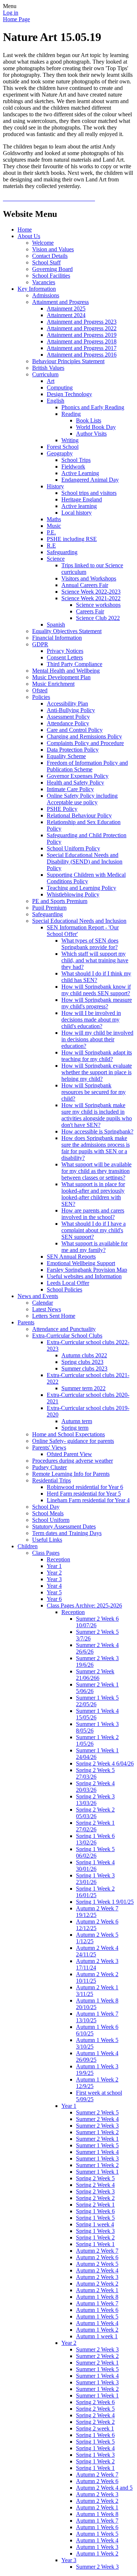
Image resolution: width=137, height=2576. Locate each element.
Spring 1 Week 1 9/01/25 (105, 1902)
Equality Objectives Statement (67, 631)
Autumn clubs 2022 (84, 1355)
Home (25, 230)
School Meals (48, 1513)
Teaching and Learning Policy (81, 888)
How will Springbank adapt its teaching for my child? (97, 1056)
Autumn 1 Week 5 (97, 2316)
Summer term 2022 (83, 1388)
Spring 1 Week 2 (95, 2237)
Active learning (79, 506)
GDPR (40, 644)
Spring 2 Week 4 (95, 2185)
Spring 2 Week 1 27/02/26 (95, 1826)
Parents (26, 1322)
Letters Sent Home (54, 1316)
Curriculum (45, 374)
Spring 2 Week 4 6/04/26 (105, 1763)
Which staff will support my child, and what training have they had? (95, 960)
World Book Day (96, 427)
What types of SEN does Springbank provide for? (90, 944)
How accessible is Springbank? (97, 1131)
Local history (77, 513)
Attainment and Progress (60, 302)
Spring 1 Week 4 (95, 2448)
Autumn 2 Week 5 (97, 2264)
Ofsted (40, 690)
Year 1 (54, 1566)
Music (54, 526)
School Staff (46, 262)
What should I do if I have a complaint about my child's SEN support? (94, 1230)
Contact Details (50, 256)
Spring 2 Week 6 (95, 2402)
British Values (48, 368)
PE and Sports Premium (60, 901)
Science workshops (98, 605)
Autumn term (77, 1421)
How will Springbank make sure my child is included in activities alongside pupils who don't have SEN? (97, 1115)
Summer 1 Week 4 (97, 2152)
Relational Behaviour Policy (79, 815)
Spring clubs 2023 (82, 1362)
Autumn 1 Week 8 (97, 2297)
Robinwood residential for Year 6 (85, 1487)
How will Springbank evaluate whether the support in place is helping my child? (97, 1072)
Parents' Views (49, 1447)
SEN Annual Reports (71, 1257)
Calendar (43, 1303)
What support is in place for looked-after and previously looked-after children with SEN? (93, 1194)
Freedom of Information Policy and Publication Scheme (87, 766)
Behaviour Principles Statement (68, 361)
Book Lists (89, 420)
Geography (60, 453)
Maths (54, 519)
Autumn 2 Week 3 (97, 2277)
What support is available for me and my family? (94, 1247)
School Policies (64, 1289)
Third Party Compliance (75, 664)
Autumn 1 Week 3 (97, 2547)
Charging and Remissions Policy (84, 736)
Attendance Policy (68, 723)
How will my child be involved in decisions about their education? (97, 1039)
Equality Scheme (66, 756)
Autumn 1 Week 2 (97, 2330)
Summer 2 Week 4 (97, 2119)
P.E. (51, 532)
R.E (51, 546)
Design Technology (69, 394)
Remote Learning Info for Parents (71, 1474)
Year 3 (54, 1579)
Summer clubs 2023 (84, 1368)
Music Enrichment (53, 684)
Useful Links (47, 1540)
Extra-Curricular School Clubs (67, 1336)
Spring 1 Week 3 (95, 2231)
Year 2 (54, 1573)
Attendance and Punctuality (64, 1329)
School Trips (76, 460)
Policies (41, 697)
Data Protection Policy (73, 750)
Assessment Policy (68, 717)
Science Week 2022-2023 (91, 592)
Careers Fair (90, 611)
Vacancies (44, 282)
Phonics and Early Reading (93, 407)
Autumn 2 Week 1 (97, 2290)
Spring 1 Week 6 (95, 2211)
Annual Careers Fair (85, 585)
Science (56, 559)
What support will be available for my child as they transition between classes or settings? (96, 1171)
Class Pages (46, 1553)
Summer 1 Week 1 (97, 2172)
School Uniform (51, 1520)
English (56, 401)
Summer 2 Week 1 (97, 2139)
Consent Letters (65, 657)
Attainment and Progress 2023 (82, 322)
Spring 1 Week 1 (95, 2244)
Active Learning (80, 473)
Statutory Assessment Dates (64, 1526)
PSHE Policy (62, 809)
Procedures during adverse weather (73, 1461)
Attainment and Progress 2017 (82, 348)
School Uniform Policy (73, 848)
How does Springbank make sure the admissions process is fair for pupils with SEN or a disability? (96, 1148)
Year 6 (54, 1599)
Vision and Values (53, 249)
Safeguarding (62, 552)
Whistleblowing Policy (73, 894)
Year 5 (54, 1592)
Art (51, 381)
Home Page (16, 19)
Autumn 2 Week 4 (97, 2270)
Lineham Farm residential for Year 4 (88, 1500)
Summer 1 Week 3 (97, 2158)
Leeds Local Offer (68, 1283)
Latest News (47, 1309)
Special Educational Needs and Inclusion (79, 921)
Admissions (46, 295)
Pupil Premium (49, 908)
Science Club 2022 (98, 618)
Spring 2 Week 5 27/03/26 (95, 1773)
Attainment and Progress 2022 (82, 328)
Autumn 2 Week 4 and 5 (104, 2488)
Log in (11, 13)
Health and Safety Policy (75, 783)
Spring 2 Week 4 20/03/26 (95, 1787)
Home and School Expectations (68, 1434)
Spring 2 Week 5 (95, 2178)
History (55, 486)
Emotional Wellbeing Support (81, 1263)
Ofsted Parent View (69, 1454)
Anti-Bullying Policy (71, 710)
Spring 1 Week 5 (95, 2218)
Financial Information (57, 638)
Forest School (63, 447)
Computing (60, 388)
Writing (70, 440)
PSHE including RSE (72, 539)
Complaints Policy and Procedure (85, 743)
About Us (29, 236)
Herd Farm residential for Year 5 (84, 1494)
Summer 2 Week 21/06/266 (95, 1675)
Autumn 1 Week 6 (97, 2310)
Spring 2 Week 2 (95, 2198)
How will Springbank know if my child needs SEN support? (96, 990)
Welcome (43, 243)
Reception (58, 1559)
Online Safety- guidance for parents (73, 1441)
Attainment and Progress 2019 (82, 335)
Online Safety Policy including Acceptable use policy (82, 799)
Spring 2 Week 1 (95, 2205)
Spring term (75, 1428)
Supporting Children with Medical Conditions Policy (86, 878)
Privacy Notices (65, 651)
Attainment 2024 (66, 315)
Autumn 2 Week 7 (97, 2251)
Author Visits (91, 434)
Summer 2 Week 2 (97, 2356)
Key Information (37, 289)
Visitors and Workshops (89, 578)
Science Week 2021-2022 (91, 598)
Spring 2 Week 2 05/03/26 (95, 1813)
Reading (71, 414)
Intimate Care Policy (70, 789)
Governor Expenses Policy (78, 776)
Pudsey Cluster (50, 1467)
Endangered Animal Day (90, 480)
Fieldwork (73, 467)
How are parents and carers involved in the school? (93, 1214)
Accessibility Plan (67, 704)
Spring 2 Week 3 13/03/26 (95, 1800)
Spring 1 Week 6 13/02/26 (95, 1839)
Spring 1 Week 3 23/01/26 (95, 1879)
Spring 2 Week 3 (95, 2191)
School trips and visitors (89, 493)
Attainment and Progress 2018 (82, 341)
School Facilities (51, 276)
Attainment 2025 (66, 309)
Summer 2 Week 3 (97, 2126)
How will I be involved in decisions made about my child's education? (91, 1020)
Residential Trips (52, 1480)
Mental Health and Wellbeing (66, 671)
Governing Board (52, 269)
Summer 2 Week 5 (97, 2112)
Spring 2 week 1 (95, 2428)
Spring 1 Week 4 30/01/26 (95, 1866)
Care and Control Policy (75, 730)
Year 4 (54, 1586)
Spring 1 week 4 (95, 2224)
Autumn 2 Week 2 (97, 2284)
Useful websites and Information (84, 1276)
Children (28, 1546)
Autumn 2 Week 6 (97, 2257)
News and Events (38, 1296)
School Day (46, 1507)
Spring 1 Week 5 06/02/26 (95, 1852)
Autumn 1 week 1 (97, 2336)
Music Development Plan (61, 677)
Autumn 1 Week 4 (97, 2323)
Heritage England (82, 499)
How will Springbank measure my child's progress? (97, 1003)
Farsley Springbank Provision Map (87, 1270)
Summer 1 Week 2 (97, 2132)
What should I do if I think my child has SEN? (96, 977)
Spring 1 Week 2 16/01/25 (95, 1892)
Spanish (56, 625)
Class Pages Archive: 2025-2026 (84, 1605)
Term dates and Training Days (67, 1533)
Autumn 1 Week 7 (97, 2303)
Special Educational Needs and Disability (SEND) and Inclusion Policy (85, 862)
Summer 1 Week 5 (97, 2145)
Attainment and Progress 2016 (82, 355)
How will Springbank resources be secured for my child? (94, 1092)
